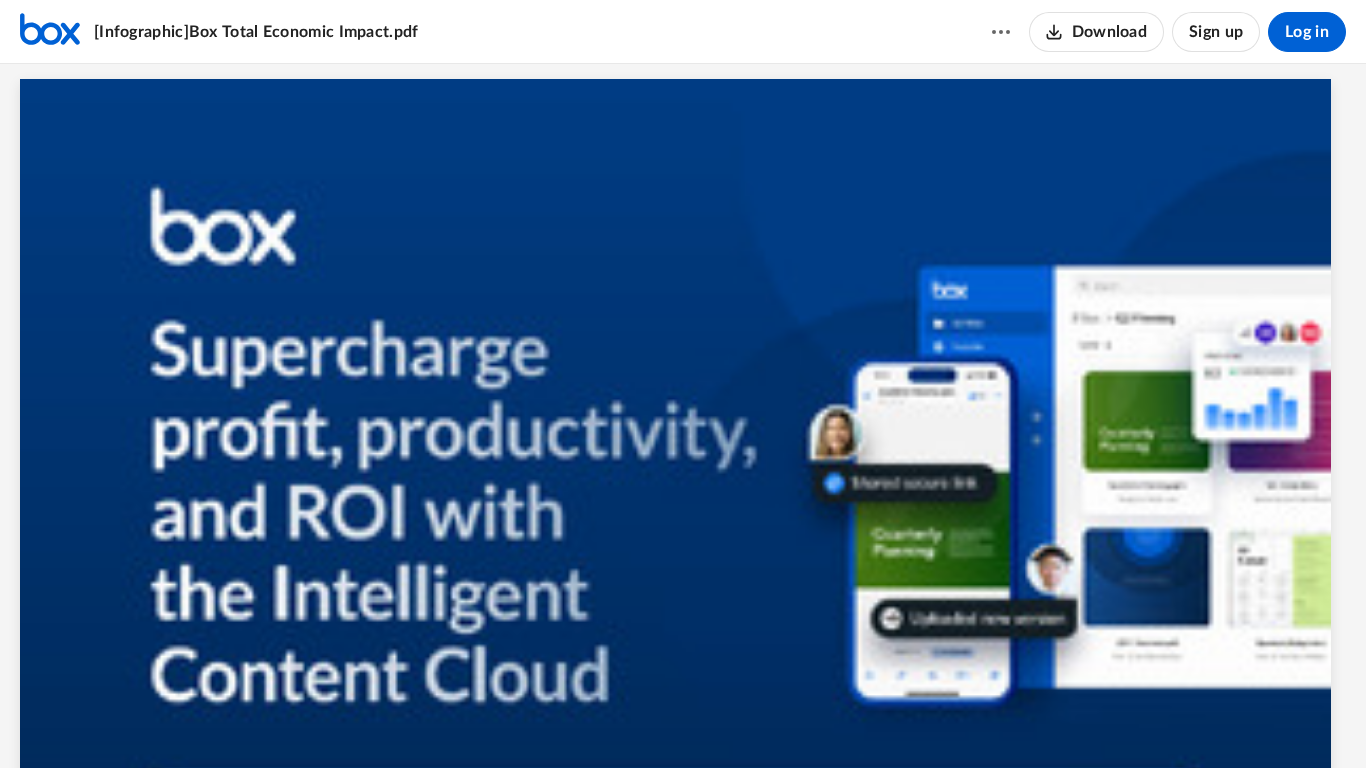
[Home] (50, 32)
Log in (1307, 32)
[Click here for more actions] (1001, 32)
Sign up (1216, 32)
